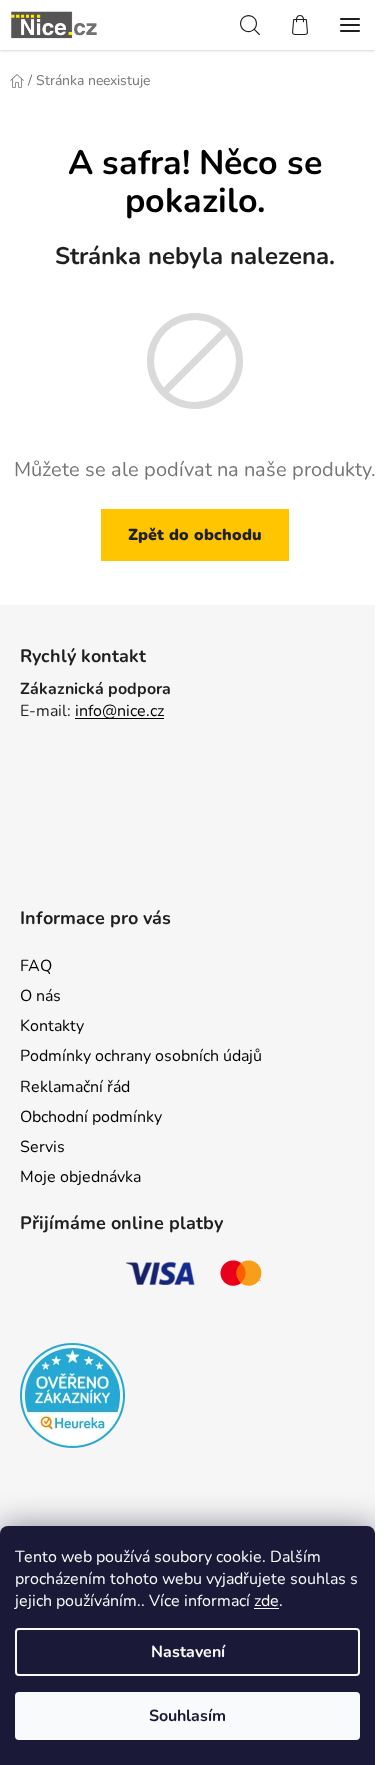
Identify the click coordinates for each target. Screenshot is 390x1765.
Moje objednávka (80, 1177)
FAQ (36, 966)
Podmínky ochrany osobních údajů (141, 1056)
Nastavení (188, 1652)
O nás (40, 996)
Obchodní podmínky (91, 1117)
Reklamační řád (75, 1087)
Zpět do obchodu (195, 535)
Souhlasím (187, 1716)
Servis (42, 1147)
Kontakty (52, 1026)
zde (266, 1601)
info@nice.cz (119, 711)
